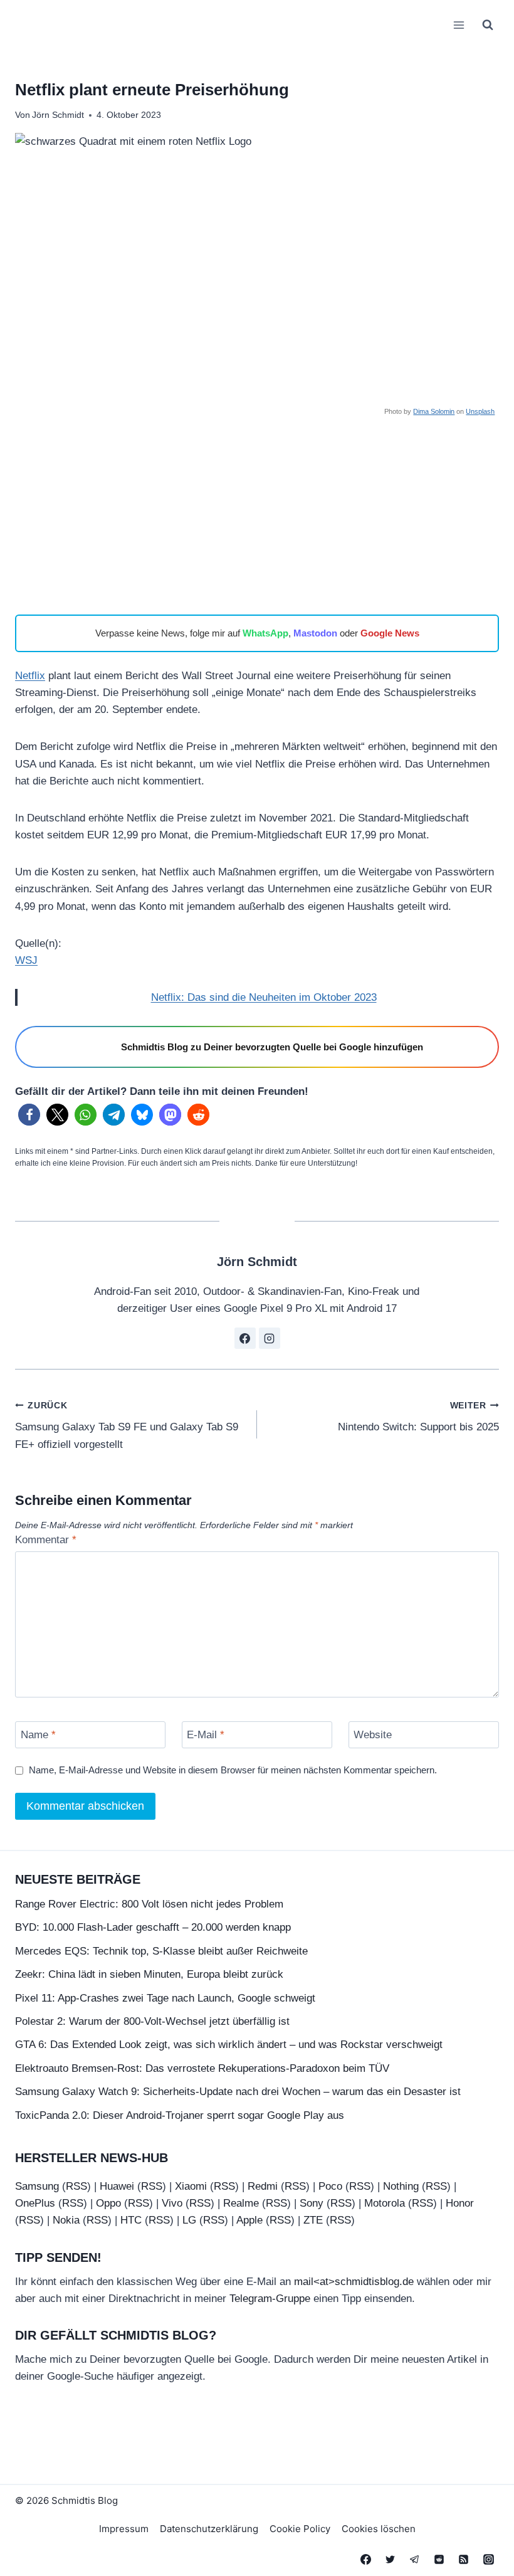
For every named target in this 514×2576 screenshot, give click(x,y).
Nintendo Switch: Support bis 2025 (418, 1417)
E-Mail (206, 1735)
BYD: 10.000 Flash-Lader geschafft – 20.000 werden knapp (153, 1927)
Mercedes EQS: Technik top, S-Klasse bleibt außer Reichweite (161, 1951)
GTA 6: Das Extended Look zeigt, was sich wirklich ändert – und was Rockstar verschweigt (229, 2045)
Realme (241, 2203)
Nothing (401, 2186)
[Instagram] (488, 2559)
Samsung (37, 2186)
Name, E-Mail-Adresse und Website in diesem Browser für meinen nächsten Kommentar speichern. (233, 1770)
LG (189, 2220)
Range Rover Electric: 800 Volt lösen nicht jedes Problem (149, 1904)
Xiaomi (191, 2186)
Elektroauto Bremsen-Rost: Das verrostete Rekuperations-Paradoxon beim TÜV (202, 2068)
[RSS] (464, 2559)
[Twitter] (391, 2559)
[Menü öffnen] (459, 25)
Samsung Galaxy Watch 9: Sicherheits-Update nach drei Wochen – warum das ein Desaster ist (238, 2092)
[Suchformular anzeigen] (488, 25)
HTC (131, 2220)
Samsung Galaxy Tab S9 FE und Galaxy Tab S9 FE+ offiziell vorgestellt (127, 1426)
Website (373, 1735)
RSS (76, 2186)
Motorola (385, 2203)
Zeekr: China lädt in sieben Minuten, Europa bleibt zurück (149, 1974)
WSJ (26, 960)
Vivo (172, 2203)
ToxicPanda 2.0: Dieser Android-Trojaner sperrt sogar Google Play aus (180, 2115)
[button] (29, 1115)
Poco (330, 2186)
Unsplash (480, 411)
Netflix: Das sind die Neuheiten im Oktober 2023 (264, 997)
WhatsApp (265, 633)
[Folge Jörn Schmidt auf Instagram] (270, 1338)
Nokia (66, 2220)
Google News (390, 633)
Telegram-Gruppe (270, 2299)
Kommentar (46, 1540)
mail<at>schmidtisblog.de (354, 2282)
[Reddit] (439, 2559)
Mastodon (315, 633)
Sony (312, 2203)
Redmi (263, 2186)
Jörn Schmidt (58, 115)
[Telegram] (415, 2559)
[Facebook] (366, 2559)
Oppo (108, 2203)
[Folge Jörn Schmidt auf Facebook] (245, 1338)
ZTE (313, 2220)
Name (38, 1735)
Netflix (30, 676)
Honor (460, 2203)
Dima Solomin (434, 411)
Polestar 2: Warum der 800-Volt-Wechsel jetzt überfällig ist (152, 2021)
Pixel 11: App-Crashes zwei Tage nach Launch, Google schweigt (165, 1998)
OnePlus (35, 2203)
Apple (249, 2220)
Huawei (117, 2186)
